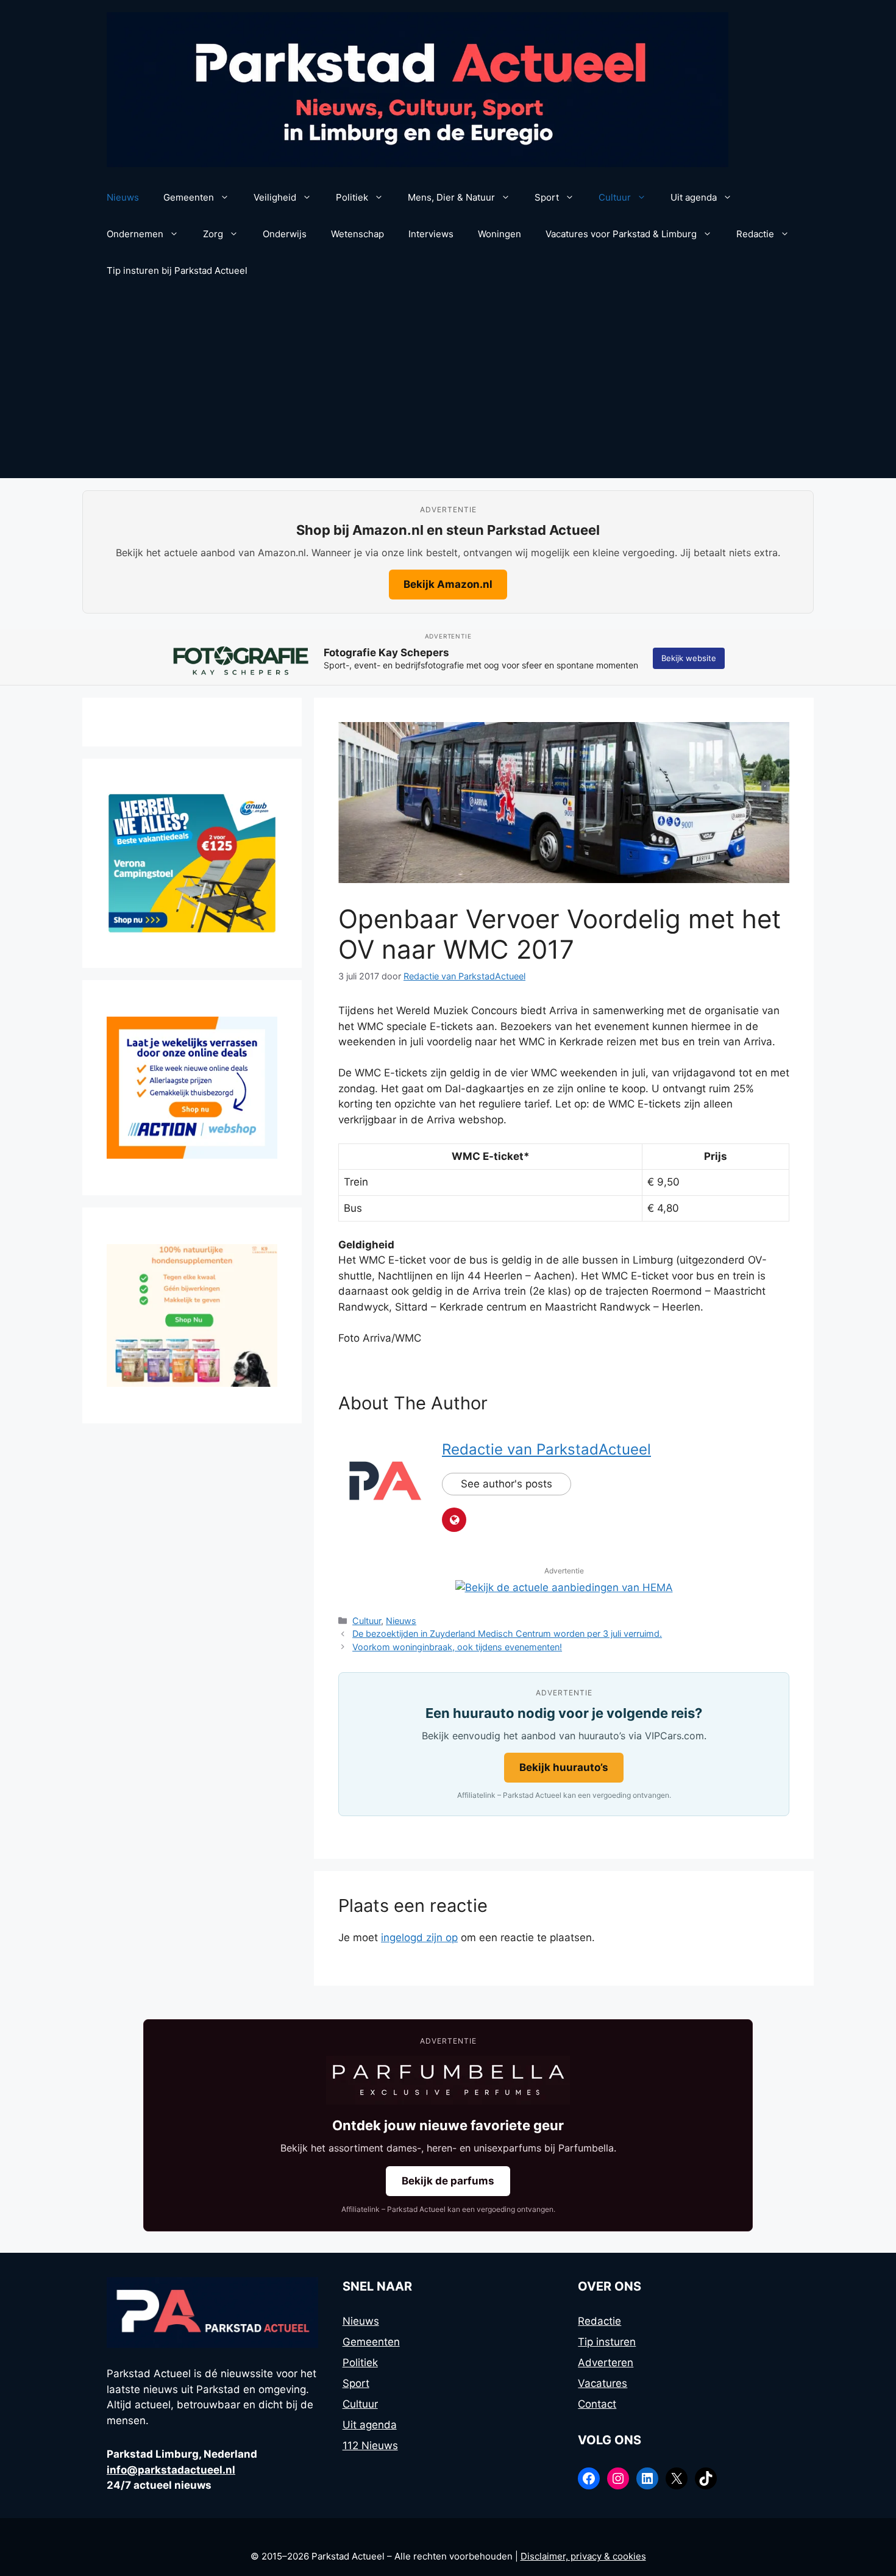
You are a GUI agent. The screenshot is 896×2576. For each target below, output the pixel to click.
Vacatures (603, 2383)
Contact (597, 2404)
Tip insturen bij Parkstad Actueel (177, 270)
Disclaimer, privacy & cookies (583, 2556)
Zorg (213, 234)
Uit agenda (694, 197)
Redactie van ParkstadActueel (546, 1449)
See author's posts (507, 1484)
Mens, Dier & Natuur (451, 197)
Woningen (500, 234)
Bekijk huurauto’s (564, 1767)
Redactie (755, 234)
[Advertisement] (448, 387)
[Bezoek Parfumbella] (448, 2080)
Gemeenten (189, 197)
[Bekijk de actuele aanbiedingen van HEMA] (564, 1587)
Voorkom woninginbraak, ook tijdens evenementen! (457, 1647)
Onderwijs (285, 234)
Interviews (431, 234)
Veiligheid (275, 197)
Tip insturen (607, 2342)
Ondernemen (135, 234)
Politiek (352, 197)
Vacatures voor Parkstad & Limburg (621, 234)
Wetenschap (357, 234)
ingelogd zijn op (419, 1937)
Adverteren (606, 2363)
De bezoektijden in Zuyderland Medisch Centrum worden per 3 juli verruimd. (507, 1633)
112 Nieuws (370, 2445)
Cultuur (615, 197)
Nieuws (123, 197)
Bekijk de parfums (448, 2181)
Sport (547, 197)
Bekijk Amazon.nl (448, 584)
